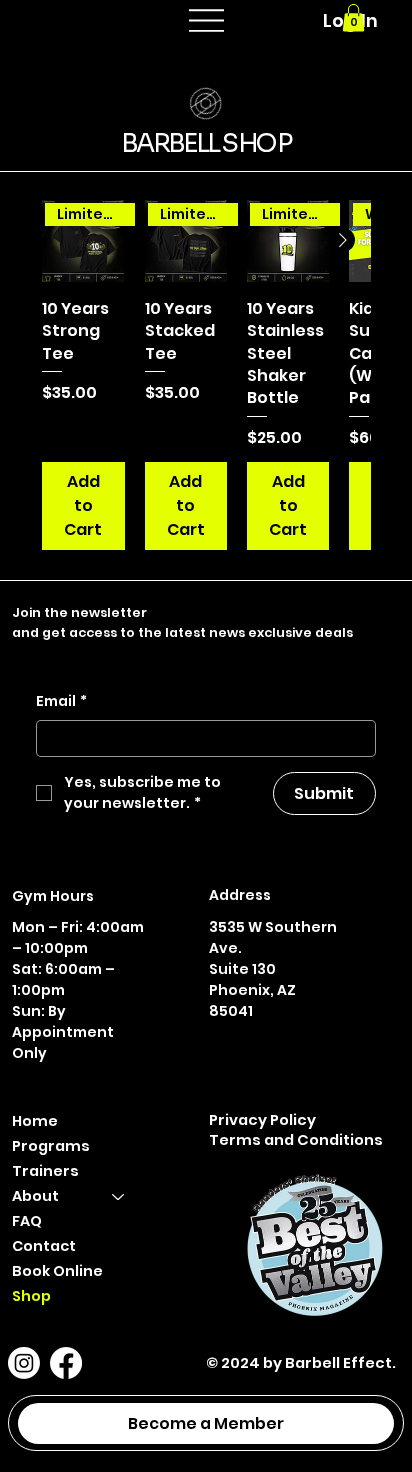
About (35, 1196)
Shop (31, 1296)
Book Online (57, 1271)
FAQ (27, 1221)
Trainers (45, 1171)
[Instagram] (24, 1363)
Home (35, 1121)
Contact (44, 1246)
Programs (51, 1146)
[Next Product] (343, 240)
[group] (206, 375)
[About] (119, 1196)
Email (61, 701)
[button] (353, 17)
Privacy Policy (262, 1119)
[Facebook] (66, 1363)
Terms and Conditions (296, 1139)
